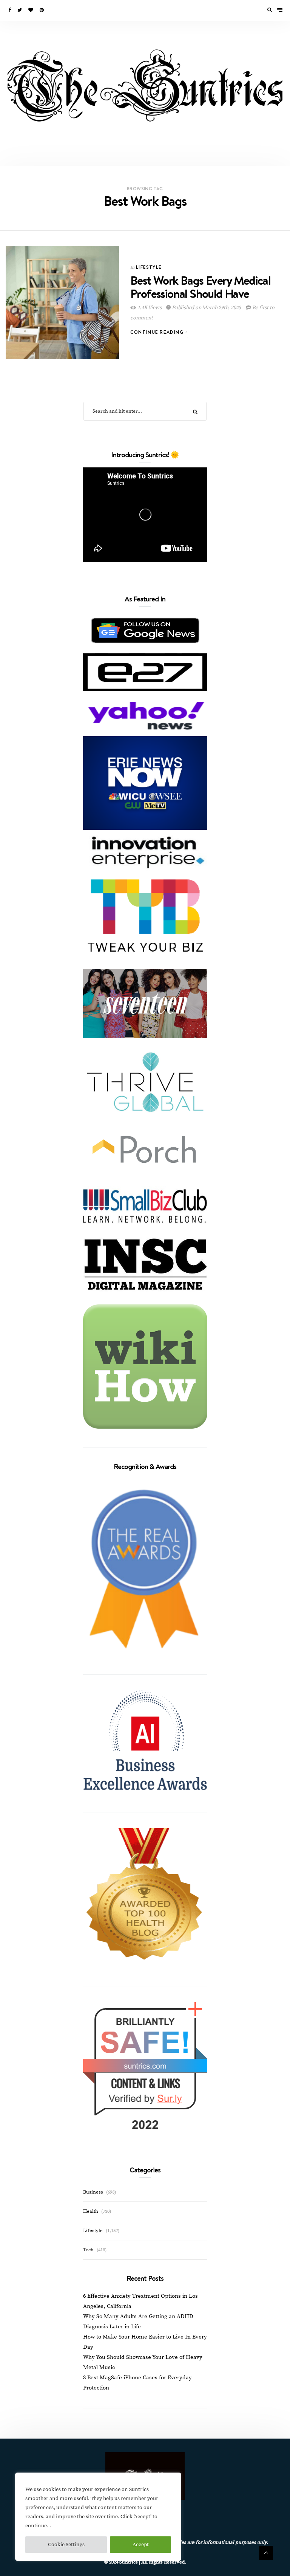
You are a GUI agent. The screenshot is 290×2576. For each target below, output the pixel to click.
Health (91, 2211)
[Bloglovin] (31, 10)
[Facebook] (10, 10)
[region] (98, 2517)
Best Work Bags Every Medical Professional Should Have (200, 287)
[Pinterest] (42, 10)
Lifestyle (149, 267)
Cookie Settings (66, 2545)
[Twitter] (20, 10)
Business (93, 2192)
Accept (141, 2545)
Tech (88, 2250)
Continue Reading (158, 332)
